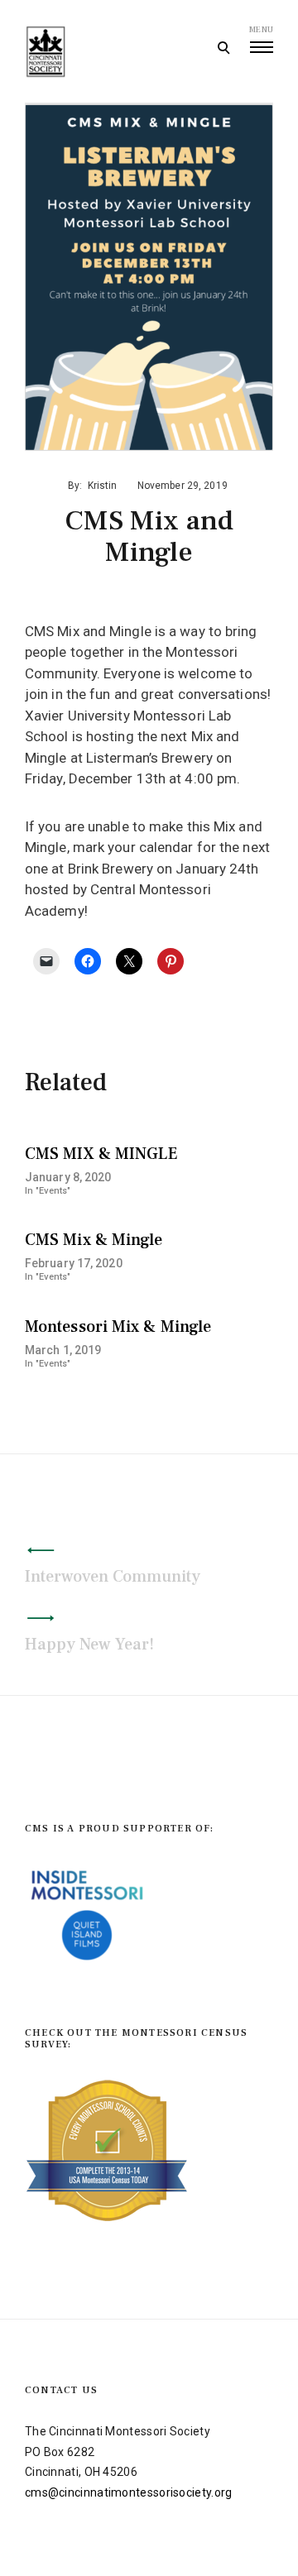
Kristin (103, 486)
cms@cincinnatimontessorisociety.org (129, 2492)
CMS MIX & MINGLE (101, 1154)
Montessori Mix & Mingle (118, 1327)
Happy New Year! (89, 1645)
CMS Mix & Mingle (94, 1240)
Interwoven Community (113, 1577)
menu (261, 29)
